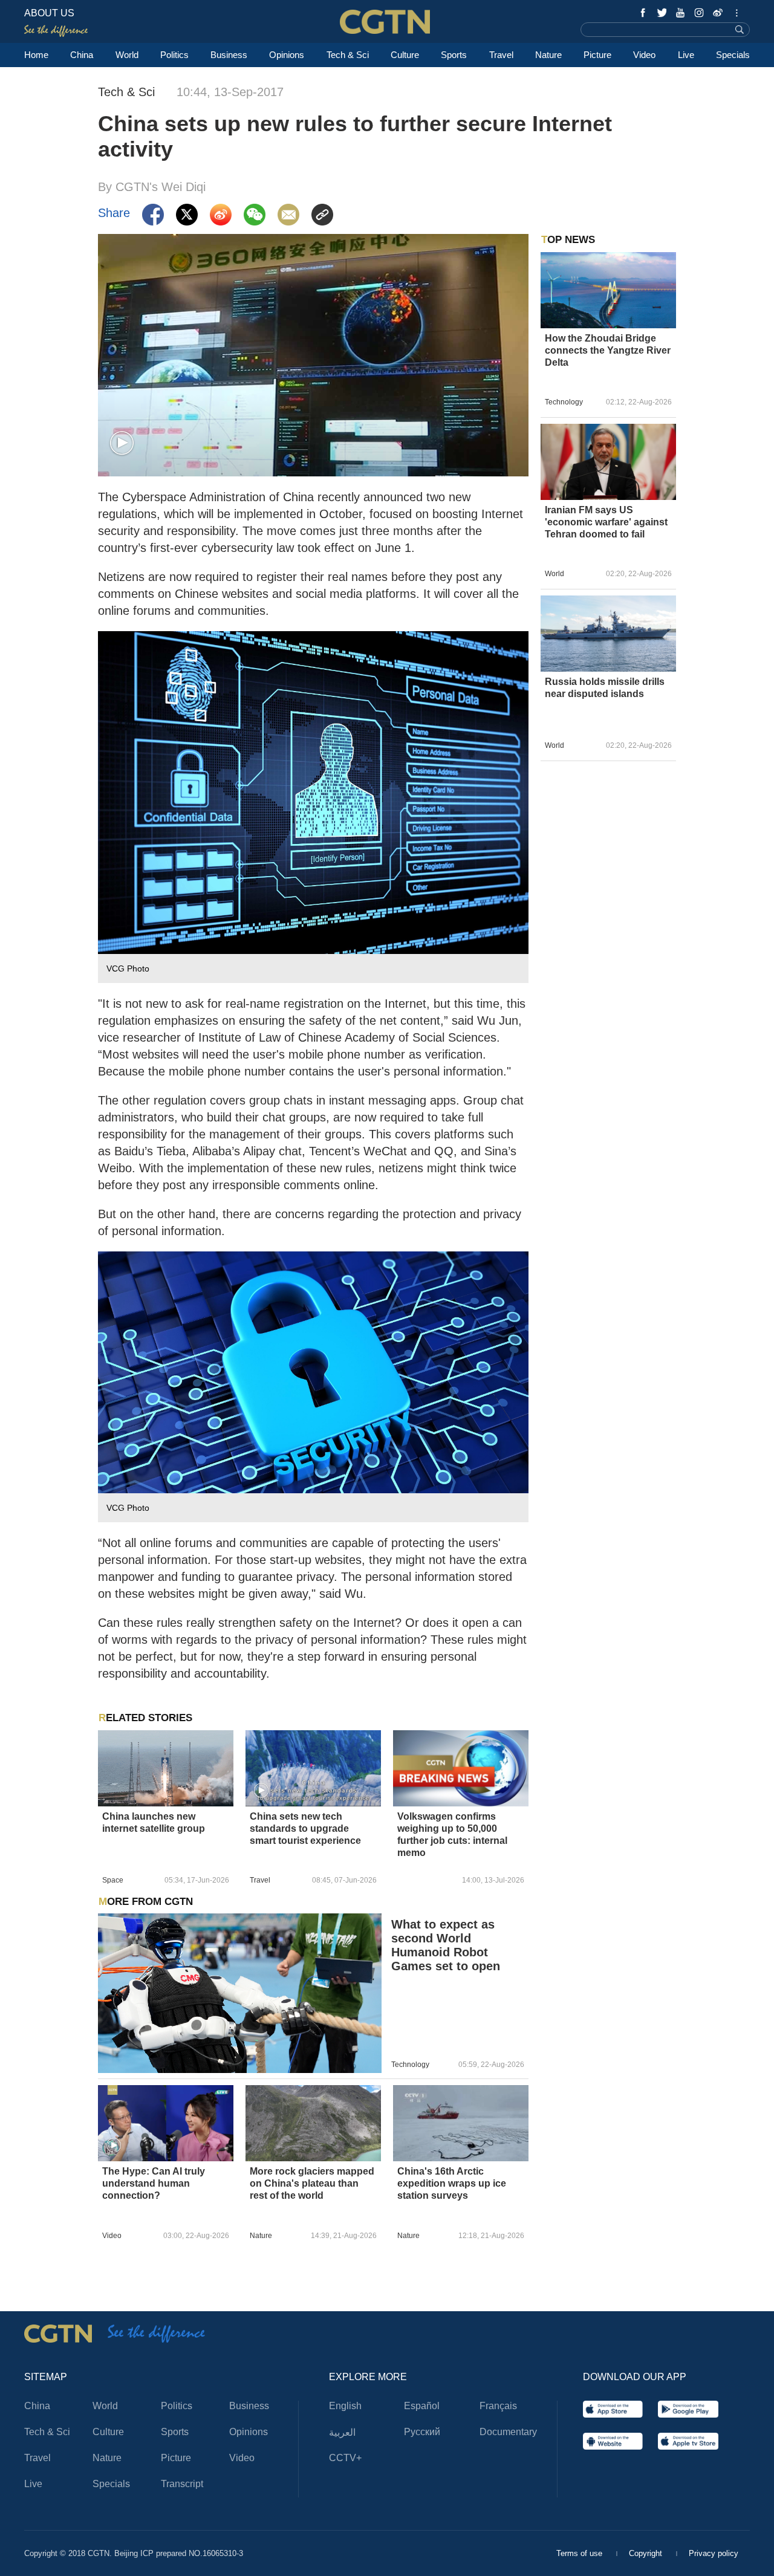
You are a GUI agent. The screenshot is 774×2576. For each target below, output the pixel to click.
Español (422, 2406)
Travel (501, 55)
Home (36, 55)
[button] (122, 443)
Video (644, 55)
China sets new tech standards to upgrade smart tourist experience (305, 1828)
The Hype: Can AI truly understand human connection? (154, 2183)
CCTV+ (345, 2458)
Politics (174, 55)
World (127, 55)
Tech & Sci (348, 55)
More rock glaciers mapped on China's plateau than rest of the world (312, 2183)
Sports (454, 55)
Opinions (287, 55)
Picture (597, 55)
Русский (422, 2432)
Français (498, 2406)
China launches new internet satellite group (154, 1822)
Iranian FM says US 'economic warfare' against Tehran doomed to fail (606, 522)
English (345, 2406)
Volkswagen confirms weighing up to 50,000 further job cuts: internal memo (452, 1835)
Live (686, 55)
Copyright (647, 2553)
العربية (342, 2432)
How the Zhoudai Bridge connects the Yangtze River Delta (608, 350)
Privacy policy (714, 2553)
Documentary (508, 2432)
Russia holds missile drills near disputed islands (605, 688)
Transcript (182, 2484)
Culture (405, 55)
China (82, 55)
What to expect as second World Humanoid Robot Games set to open (446, 1945)
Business (229, 55)
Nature (548, 55)
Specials (733, 55)
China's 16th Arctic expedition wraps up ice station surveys (452, 2183)
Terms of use (580, 2553)
